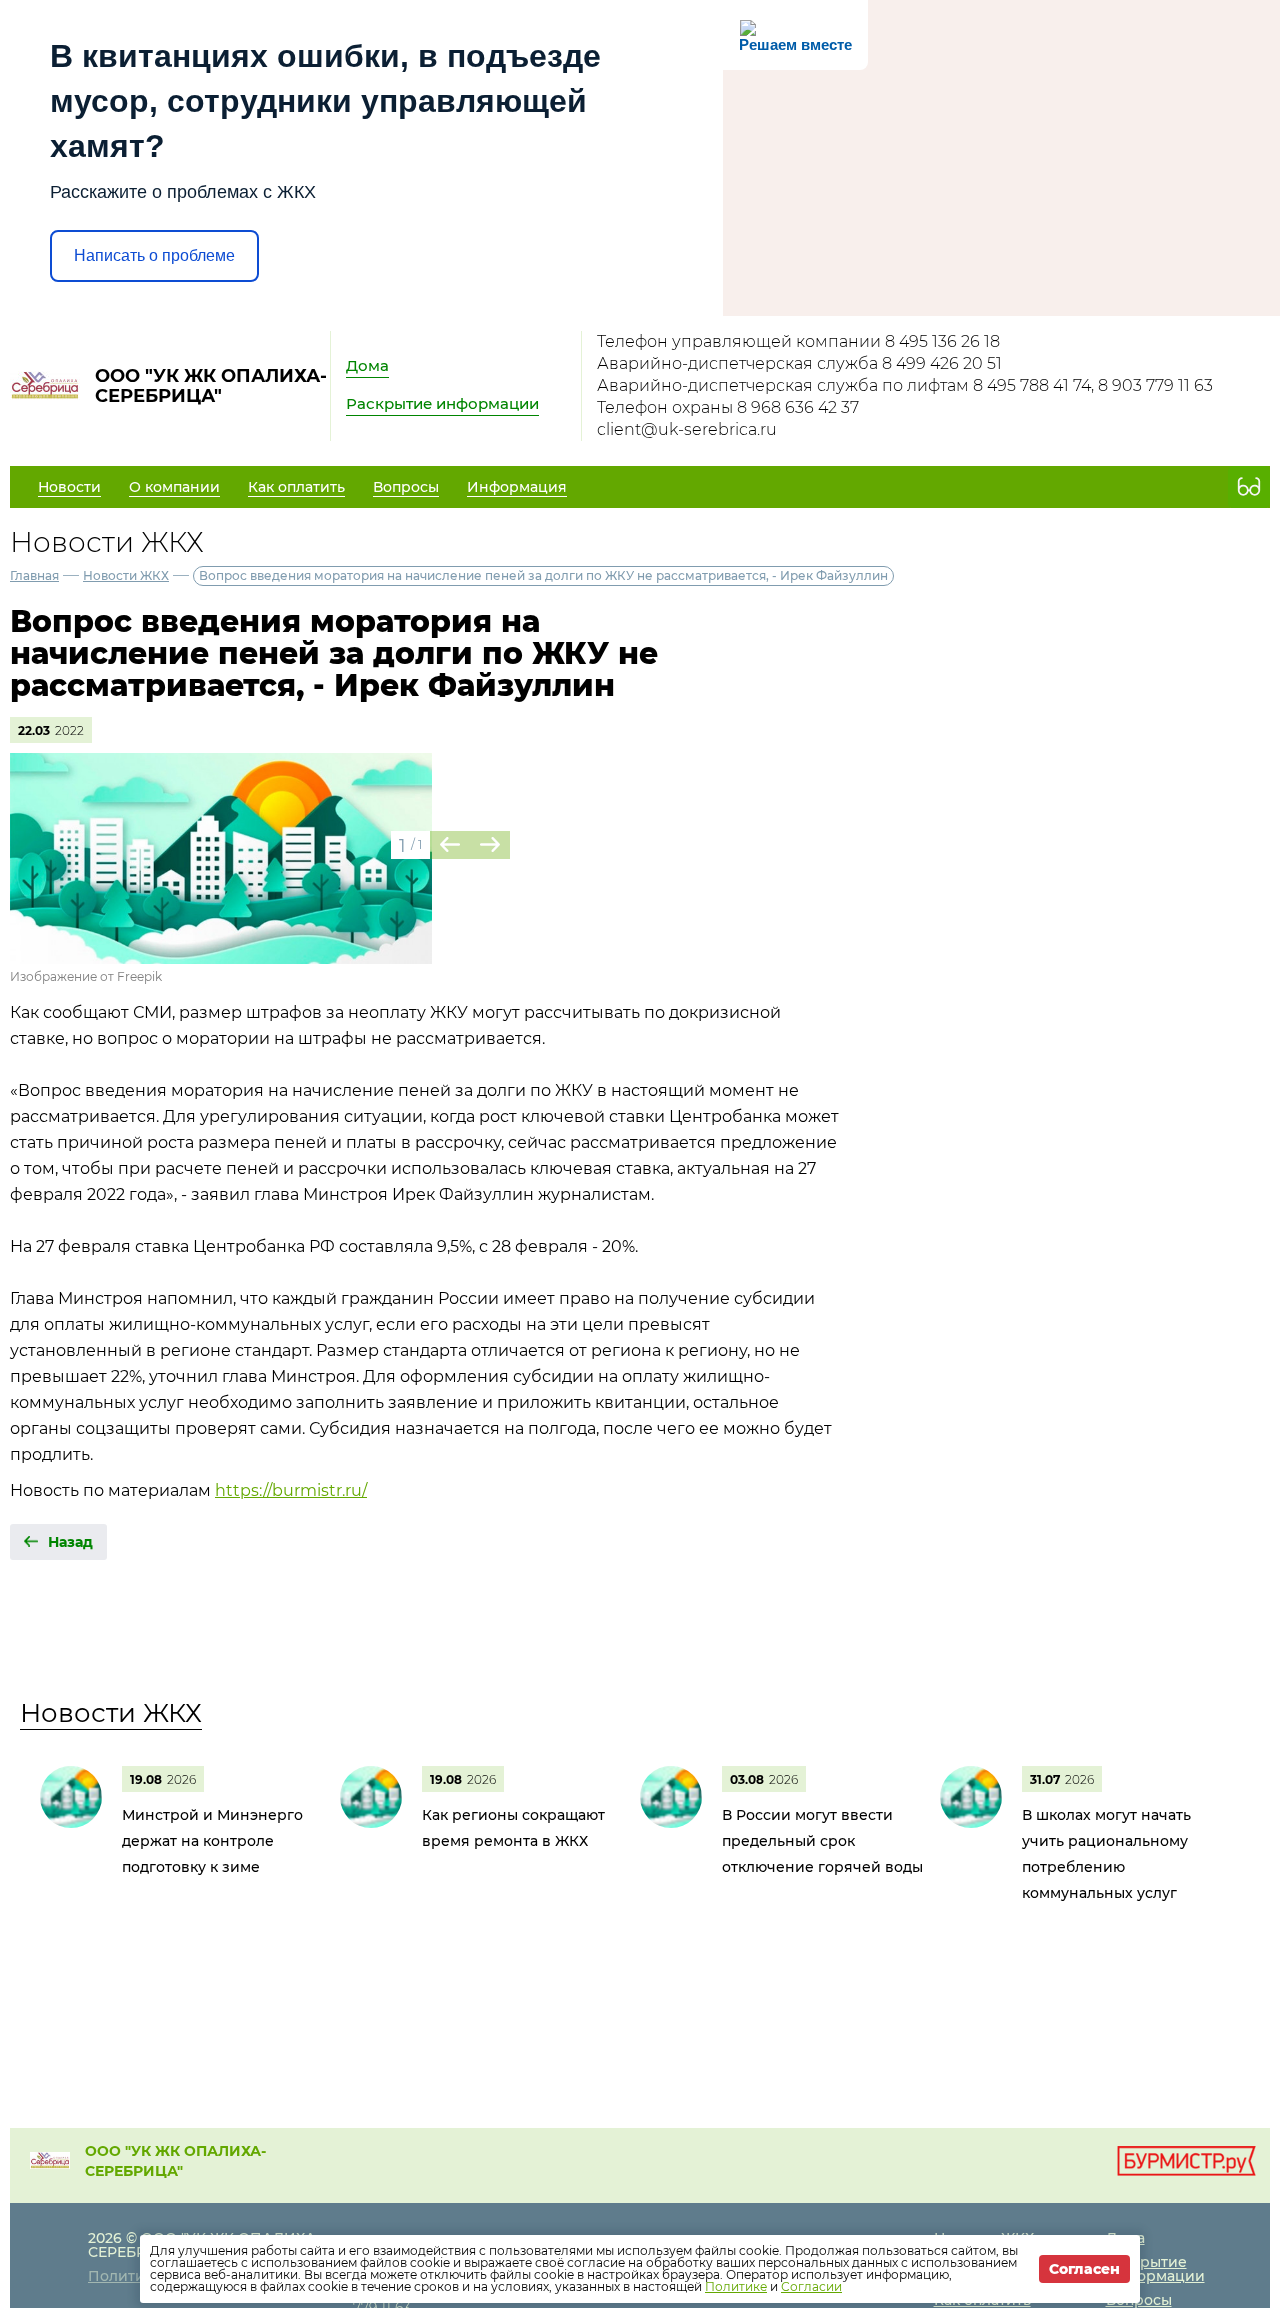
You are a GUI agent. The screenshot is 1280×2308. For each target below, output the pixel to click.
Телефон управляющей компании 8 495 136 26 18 (798, 341)
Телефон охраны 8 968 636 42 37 (728, 407)
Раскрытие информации (442, 403)
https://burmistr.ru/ (291, 1490)
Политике (736, 2286)
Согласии (811, 2286)
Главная (34, 575)
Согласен (1084, 2269)
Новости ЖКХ (126, 575)
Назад (70, 1542)
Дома (367, 365)
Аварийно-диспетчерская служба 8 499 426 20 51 (799, 363)
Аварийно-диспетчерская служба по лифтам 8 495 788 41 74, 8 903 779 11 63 (905, 385)
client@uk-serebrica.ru (687, 429)
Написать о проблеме (154, 255)
